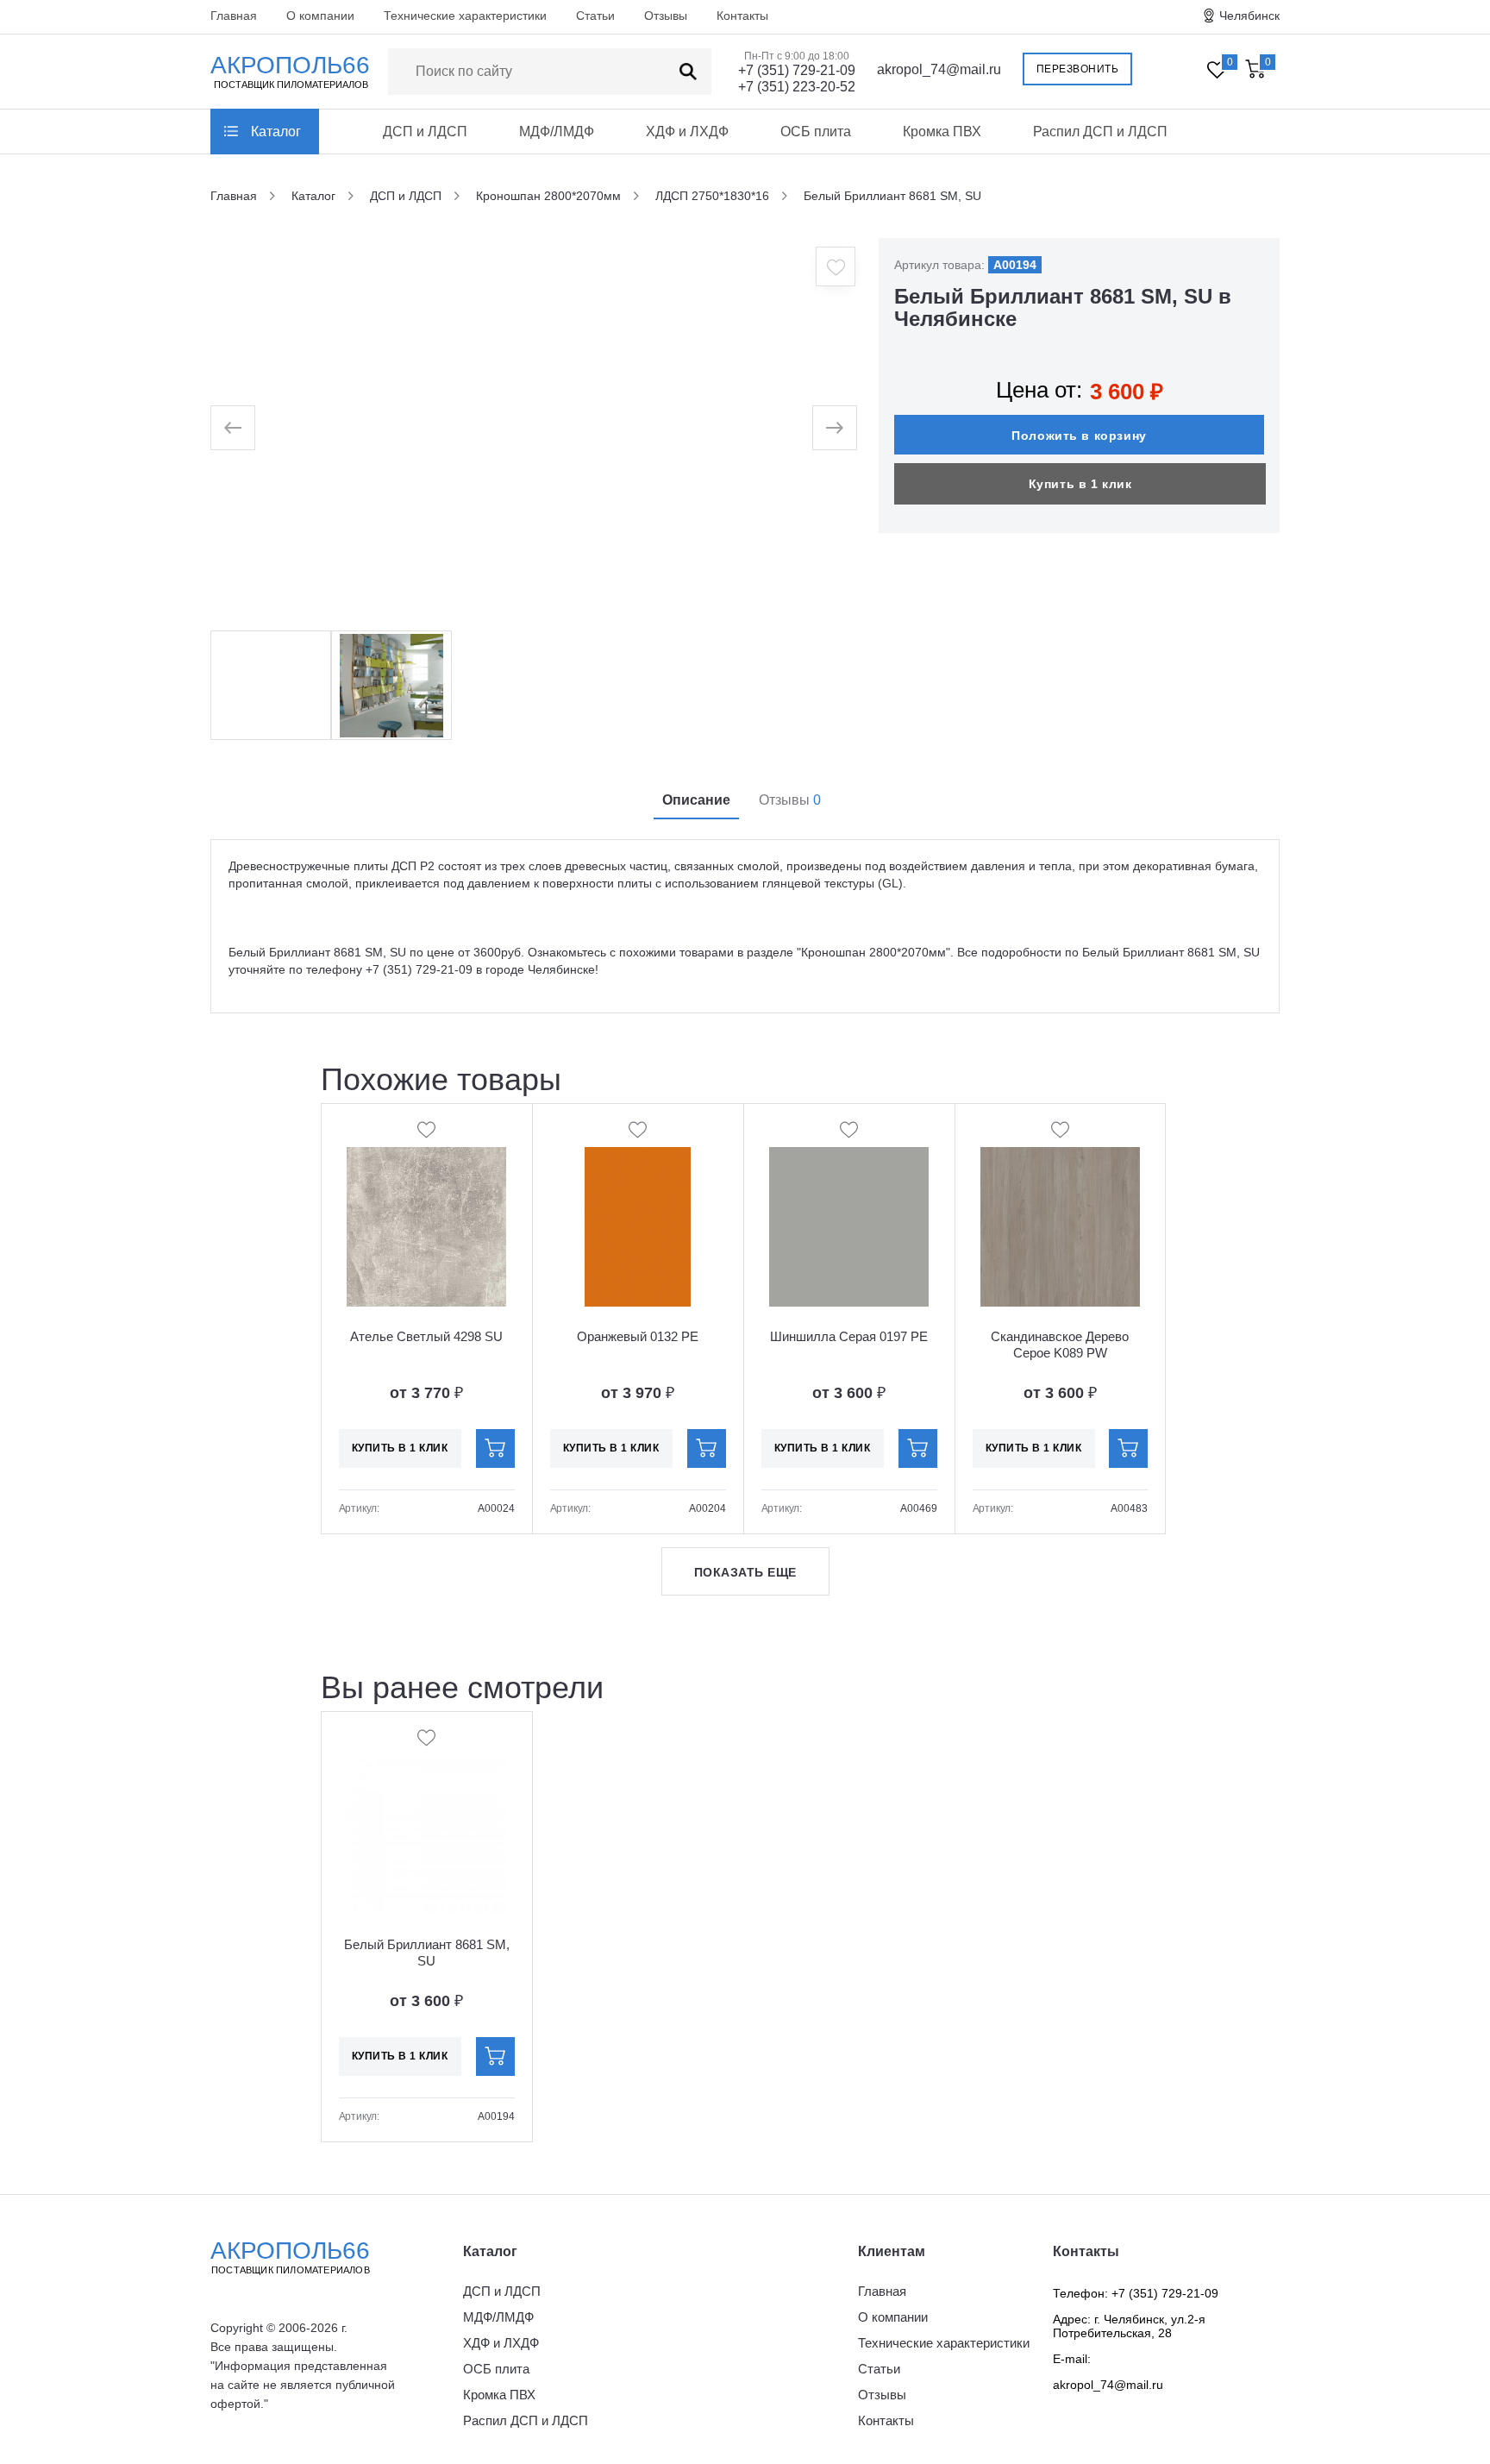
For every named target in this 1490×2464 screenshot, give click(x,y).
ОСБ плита (816, 132)
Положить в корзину (1079, 436)
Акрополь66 (290, 2256)
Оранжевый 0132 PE (638, 1336)
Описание (696, 800)
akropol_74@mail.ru (939, 69)
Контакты (742, 16)
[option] (534, 428)
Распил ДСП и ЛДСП (1100, 132)
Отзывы (666, 16)
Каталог (276, 132)
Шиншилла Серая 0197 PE (849, 1336)
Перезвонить (1078, 69)
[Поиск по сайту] (688, 72)
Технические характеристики (465, 16)
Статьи (595, 16)
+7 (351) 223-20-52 (797, 87)
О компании (320, 16)
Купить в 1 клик (1080, 484)
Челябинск (1249, 16)
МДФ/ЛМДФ (557, 132)
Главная (234, 16)
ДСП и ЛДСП (425, 132)
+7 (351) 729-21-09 (797, 70)
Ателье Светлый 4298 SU (426, 1336)
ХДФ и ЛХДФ (687, 132)
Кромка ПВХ (942, 132)
